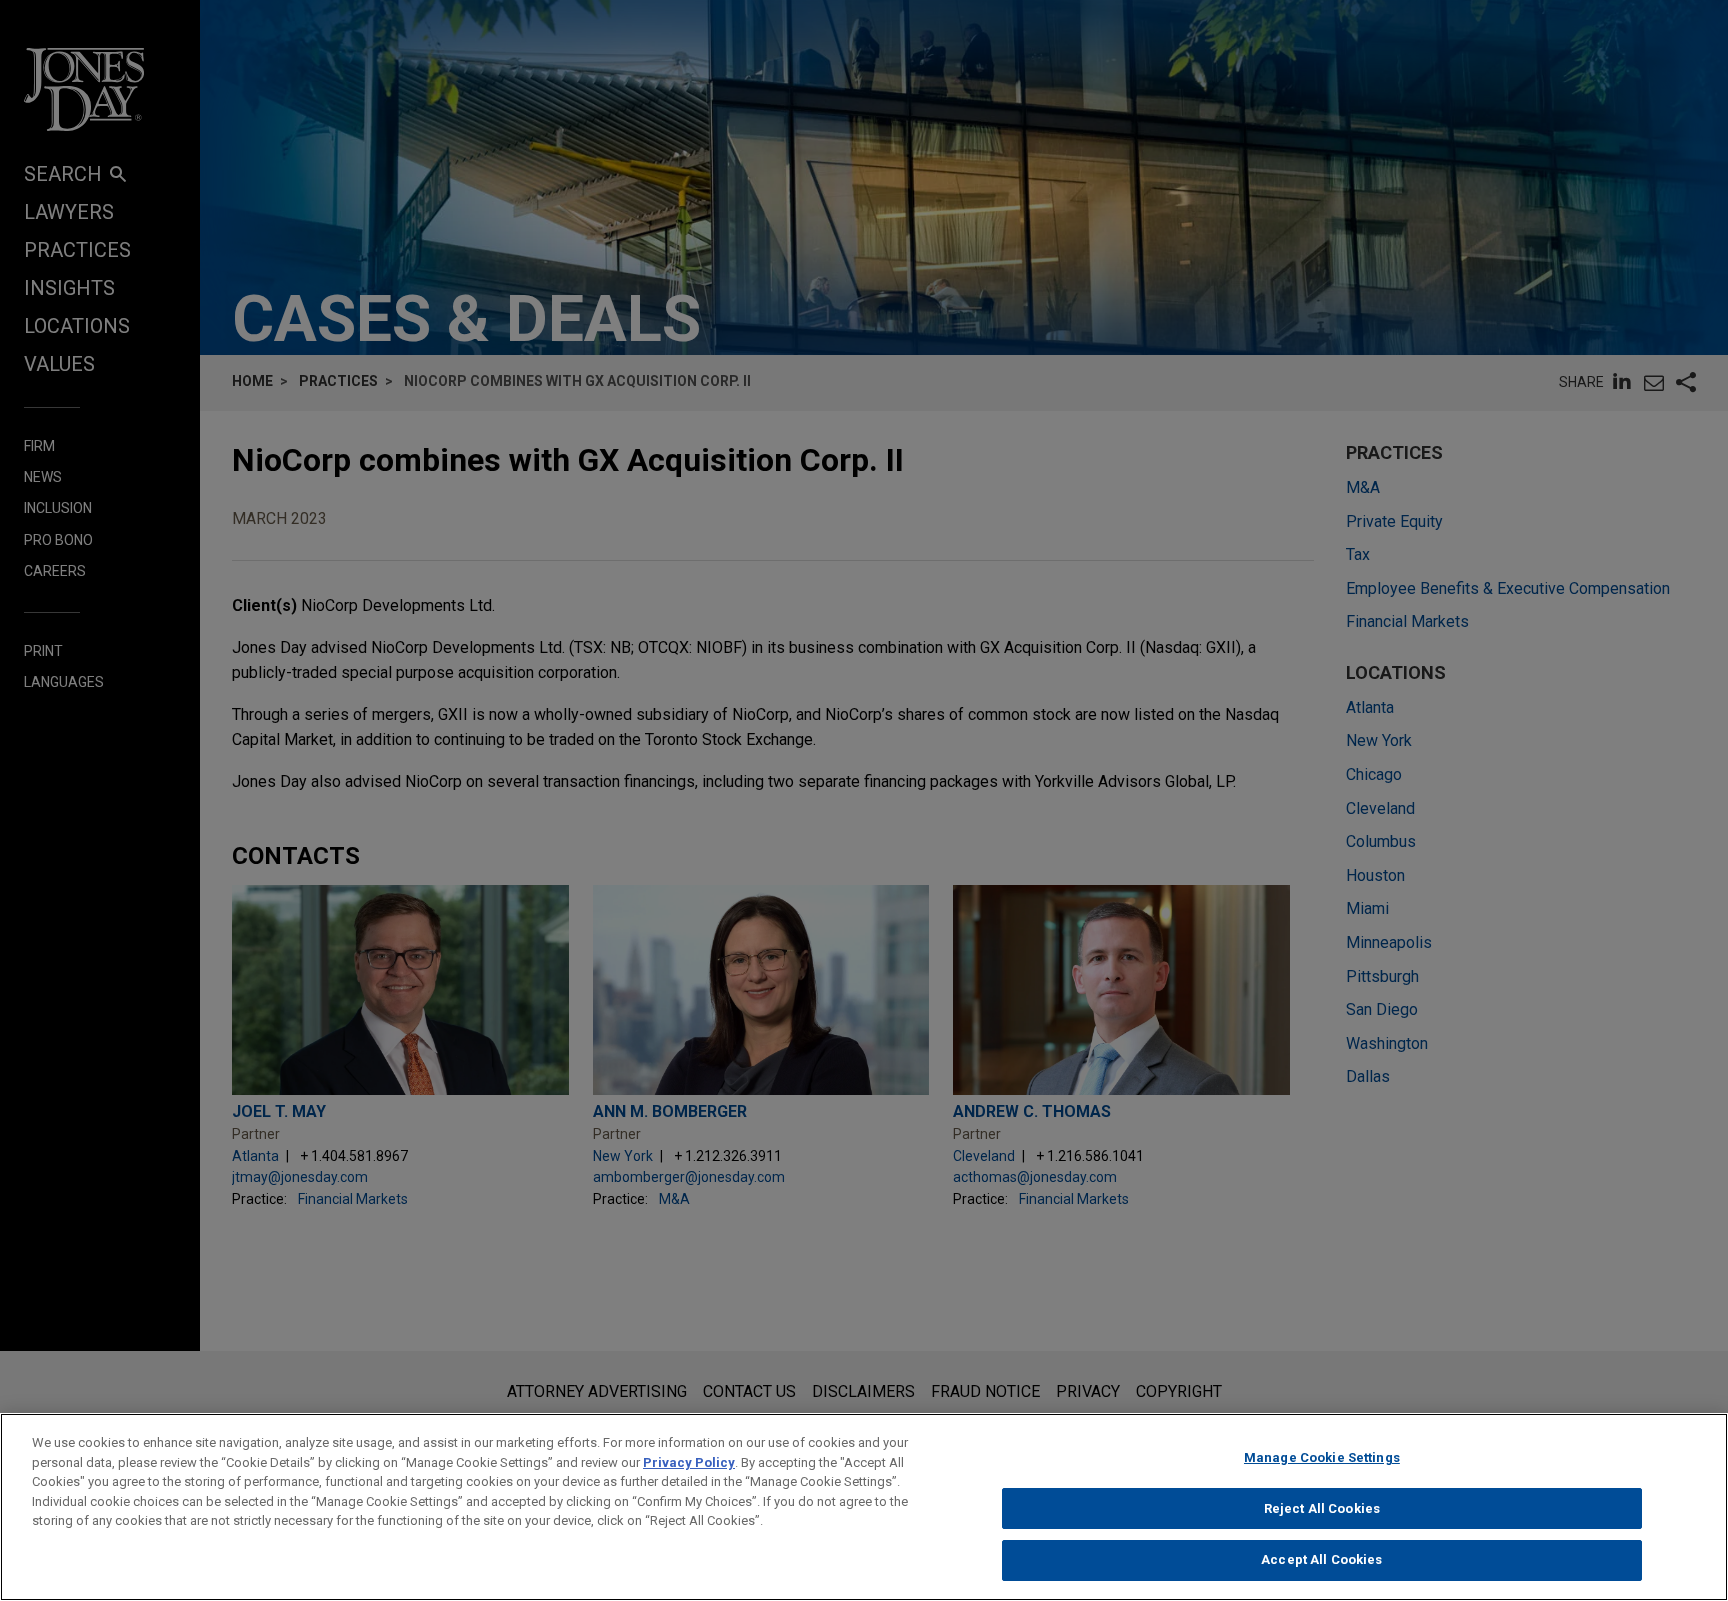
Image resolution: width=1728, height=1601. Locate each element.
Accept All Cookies (1321, 1559)
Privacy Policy (689, 1462)
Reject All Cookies (1322, 1508)
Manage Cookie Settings (1322, 1457)
